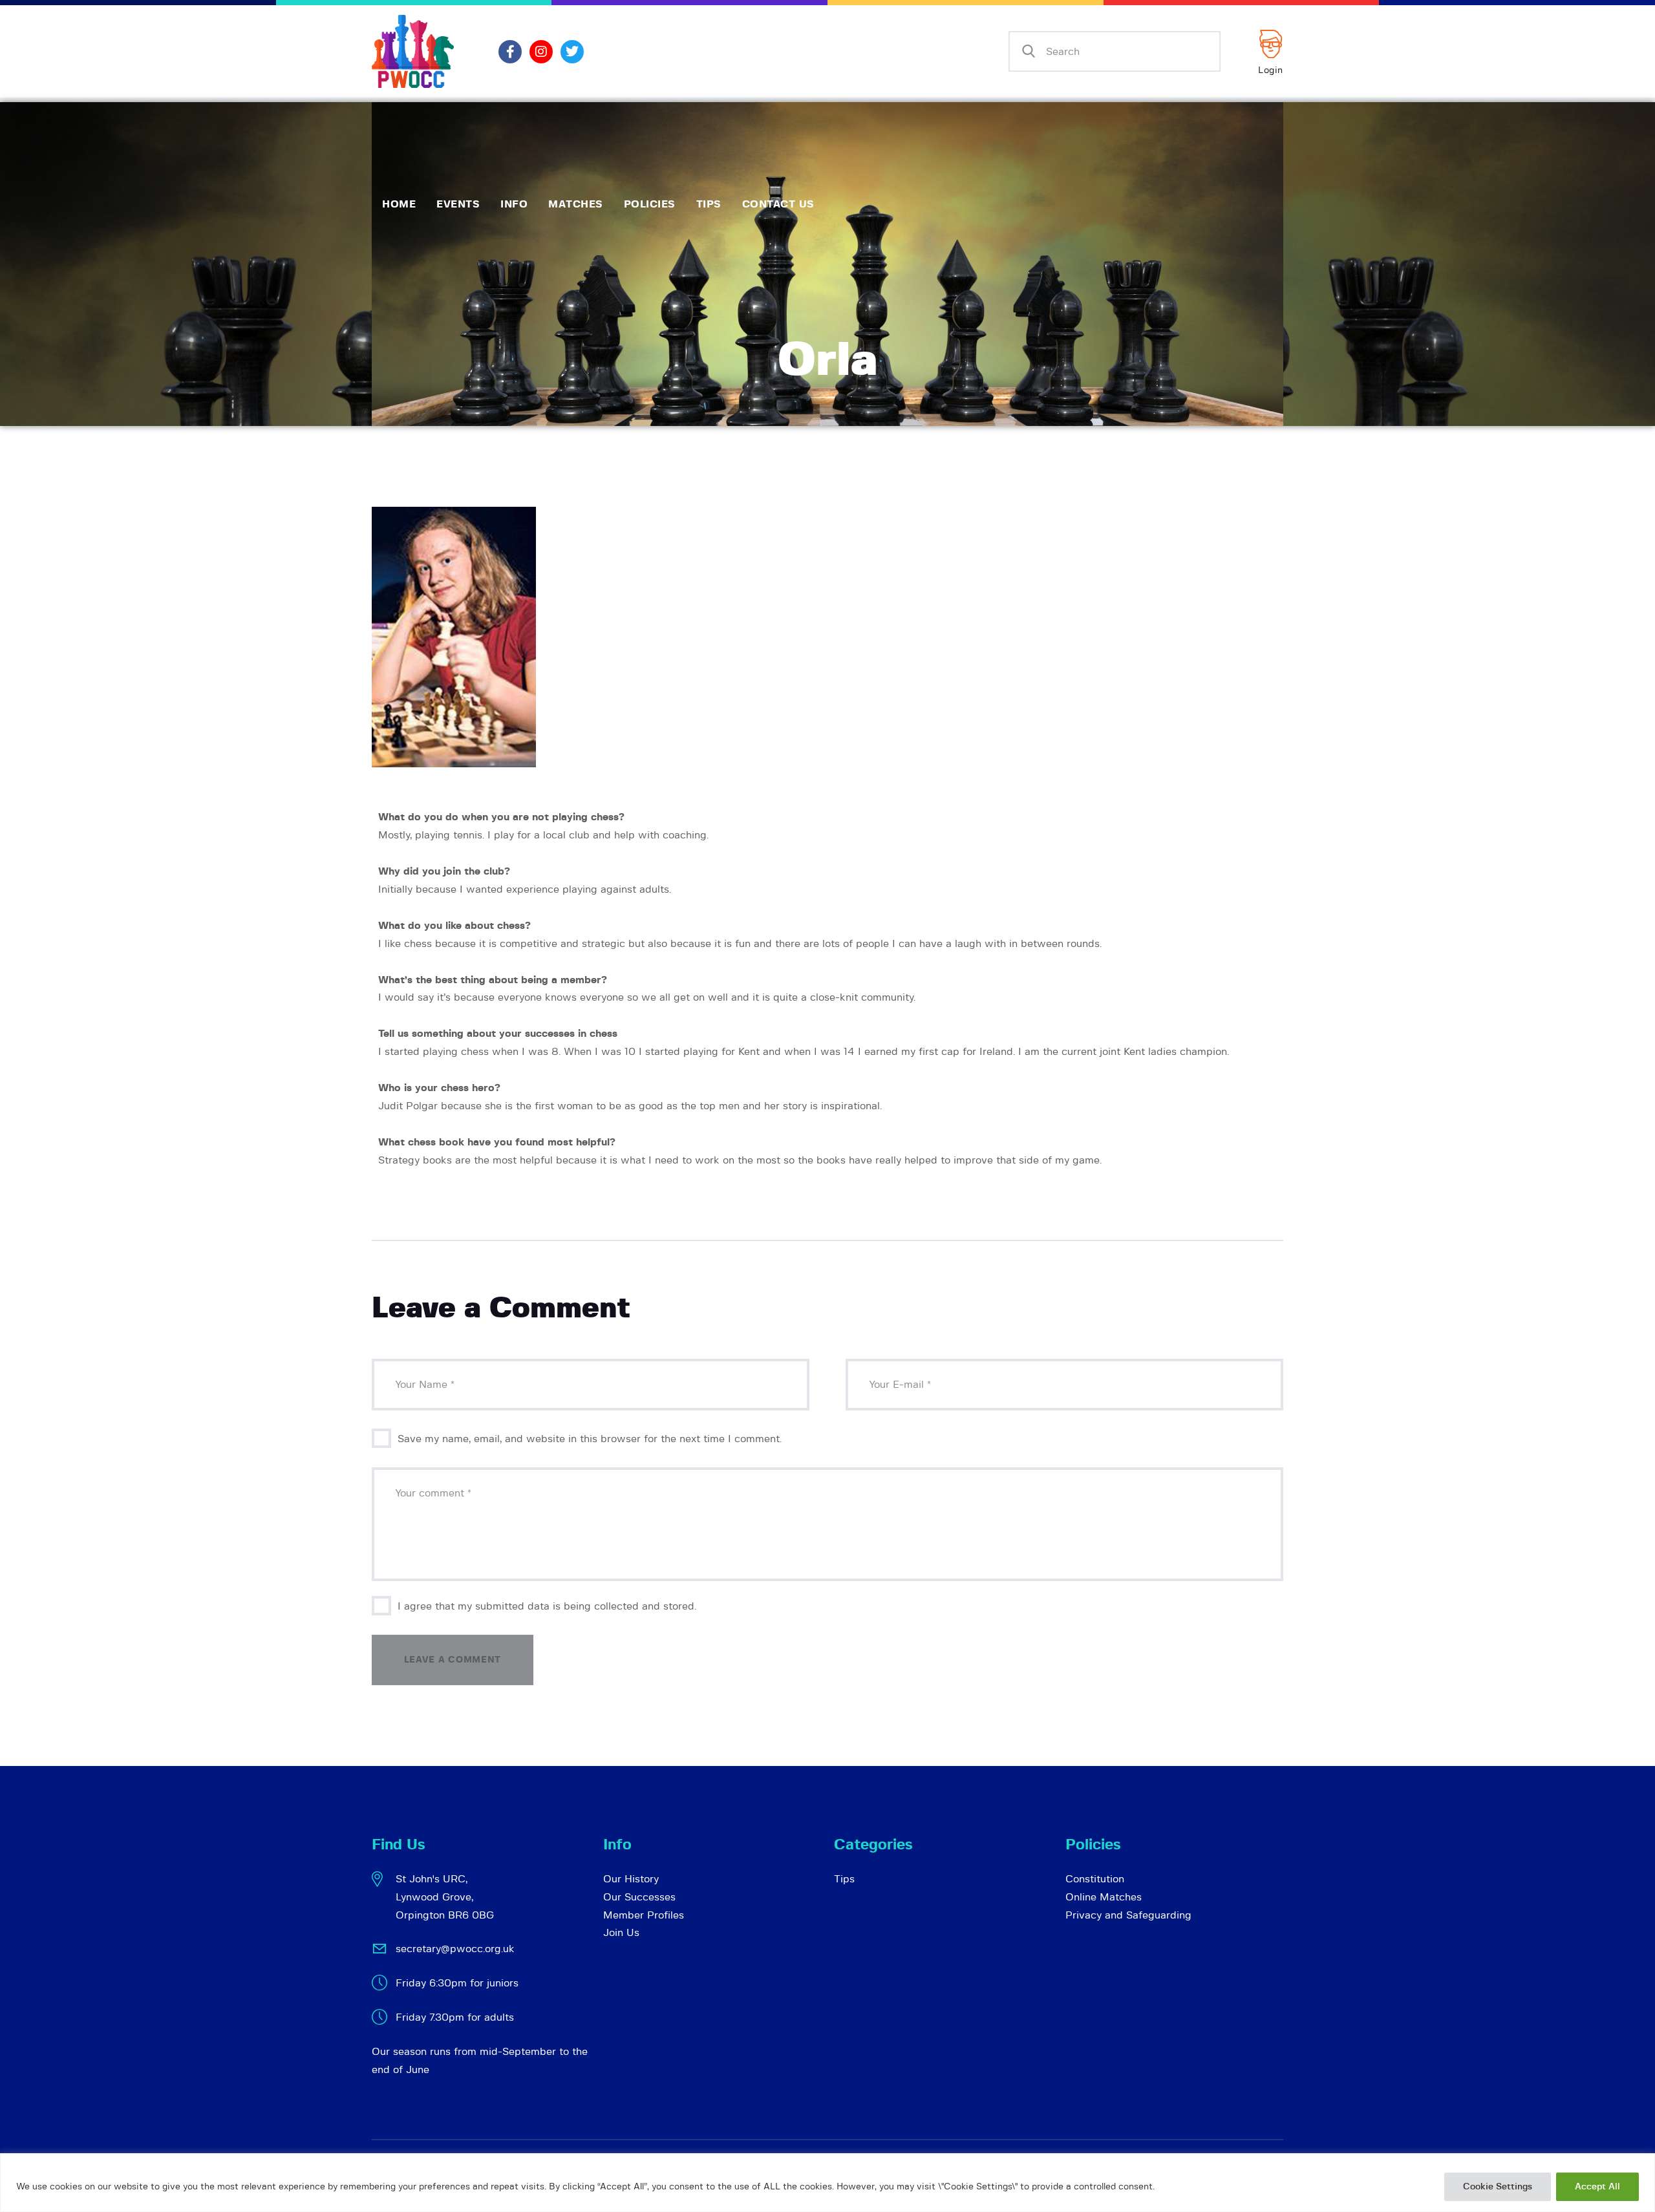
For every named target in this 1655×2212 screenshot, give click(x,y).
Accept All (1597, 2187)
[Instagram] (541, 52)
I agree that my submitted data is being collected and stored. (547, 1606)
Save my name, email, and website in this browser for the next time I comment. (590, 1439)
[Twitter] (572, 52)
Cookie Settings (1498, 2187)
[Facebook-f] (510, 52)
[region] (827, 2183)
